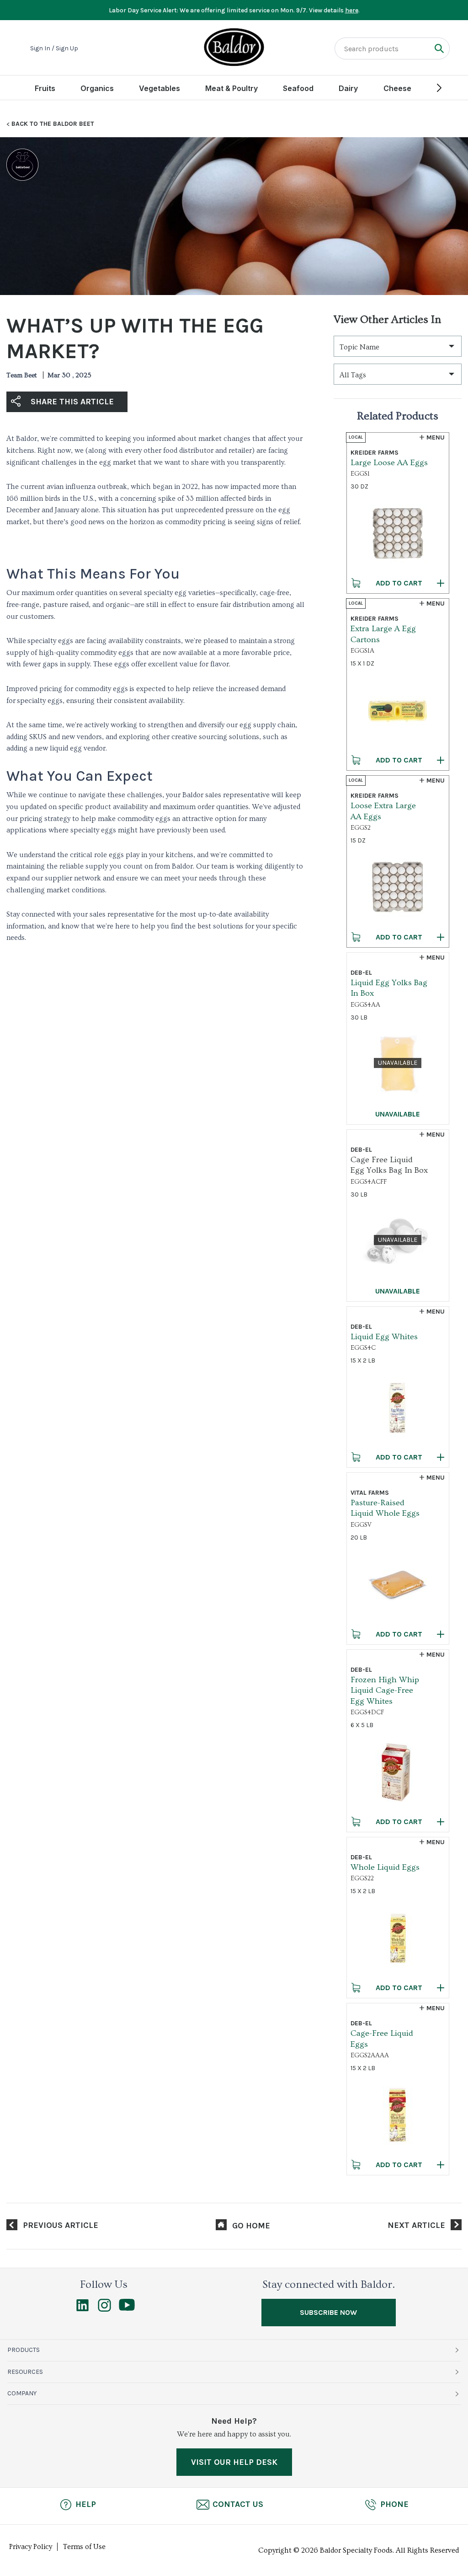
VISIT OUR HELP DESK (234, 2462)
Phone (394, 2504)
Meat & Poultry (231, 88)
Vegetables (160, 88)
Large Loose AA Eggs (389, 463)
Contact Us (238, 2504)
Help (86, 2504)
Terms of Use (84, 2547)
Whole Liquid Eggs (385, 1867)
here (352, 10)
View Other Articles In (387, 319)
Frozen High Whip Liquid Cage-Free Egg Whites (385, 1690)
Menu (436, 437)
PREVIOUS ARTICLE (61, 2225)
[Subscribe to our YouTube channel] (127, 2308)
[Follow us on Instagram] (104, 2309)
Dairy (348, 88)
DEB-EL (361, 973)
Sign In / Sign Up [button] (54, 48)
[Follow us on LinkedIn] (82, 2309)
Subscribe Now (328, 2312)
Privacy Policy (31, 2547)
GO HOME (251, 2226)
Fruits (45, 88)
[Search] (439, 48)
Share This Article (72, 402)
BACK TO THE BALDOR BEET (53, 124)
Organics (97, 88)
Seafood (298, 88)
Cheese (397, 88)
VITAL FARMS (370, 1493)
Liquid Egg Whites (384, 1337)
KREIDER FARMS (375, 453)
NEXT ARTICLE (416, 2225)
